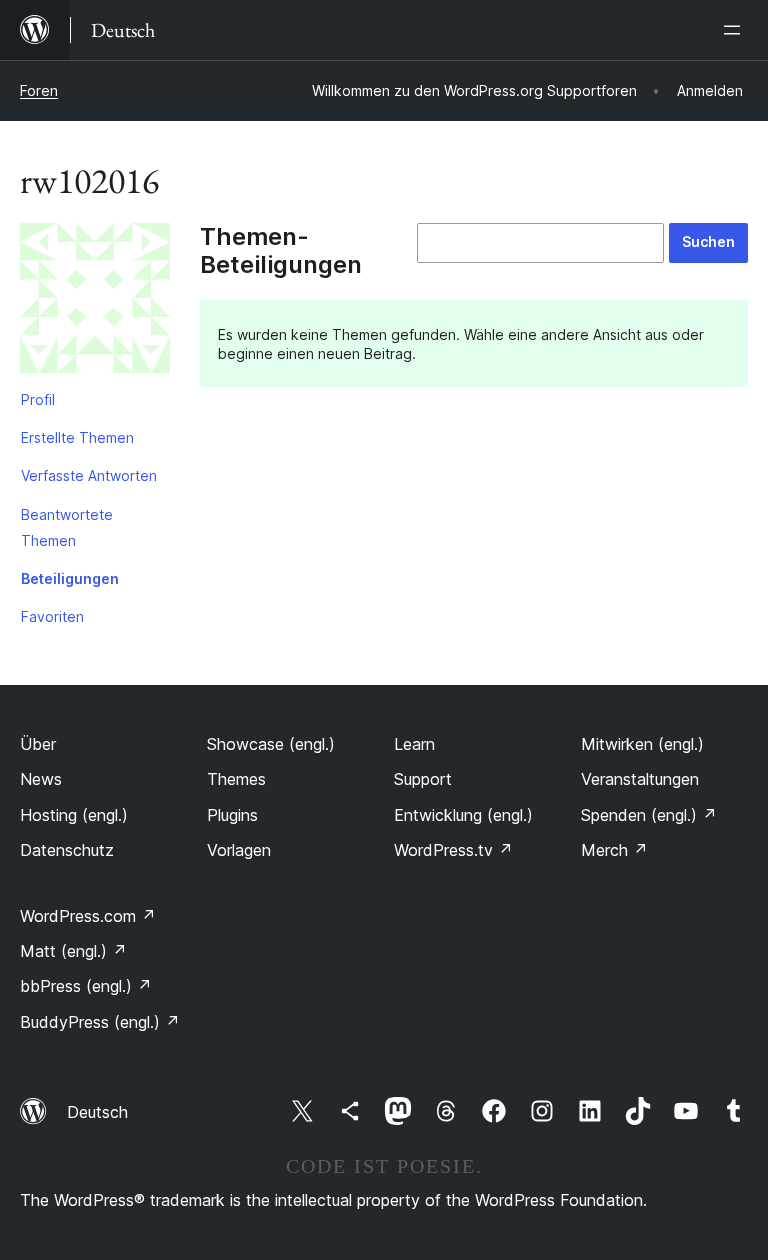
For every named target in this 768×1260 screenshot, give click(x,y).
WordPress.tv (453, 850)
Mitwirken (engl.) (642, 744)
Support (423, 779)
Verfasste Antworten (89, 475)
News (41, 779)
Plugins (232, 815)
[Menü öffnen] (736, 30)
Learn (414, 744)
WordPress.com (88, 916)
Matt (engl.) (73, 951)
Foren (39, 90)
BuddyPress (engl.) (100, 1022)
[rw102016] (95, 302)
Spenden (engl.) (649, 815)
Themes (236, 779)
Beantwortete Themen (67, 527)
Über (38, 744)
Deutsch (97, 1112)
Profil (38, 399)
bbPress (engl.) (86, 986)
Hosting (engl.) (74, 815)
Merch (614, 850)
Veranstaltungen (640, 779)
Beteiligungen (70, 578)
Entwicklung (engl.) (463, 815)
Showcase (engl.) (271, 744)
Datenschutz (67, 850)
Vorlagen (239, 850)
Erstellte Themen (77, 437)
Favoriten (52, 616)
